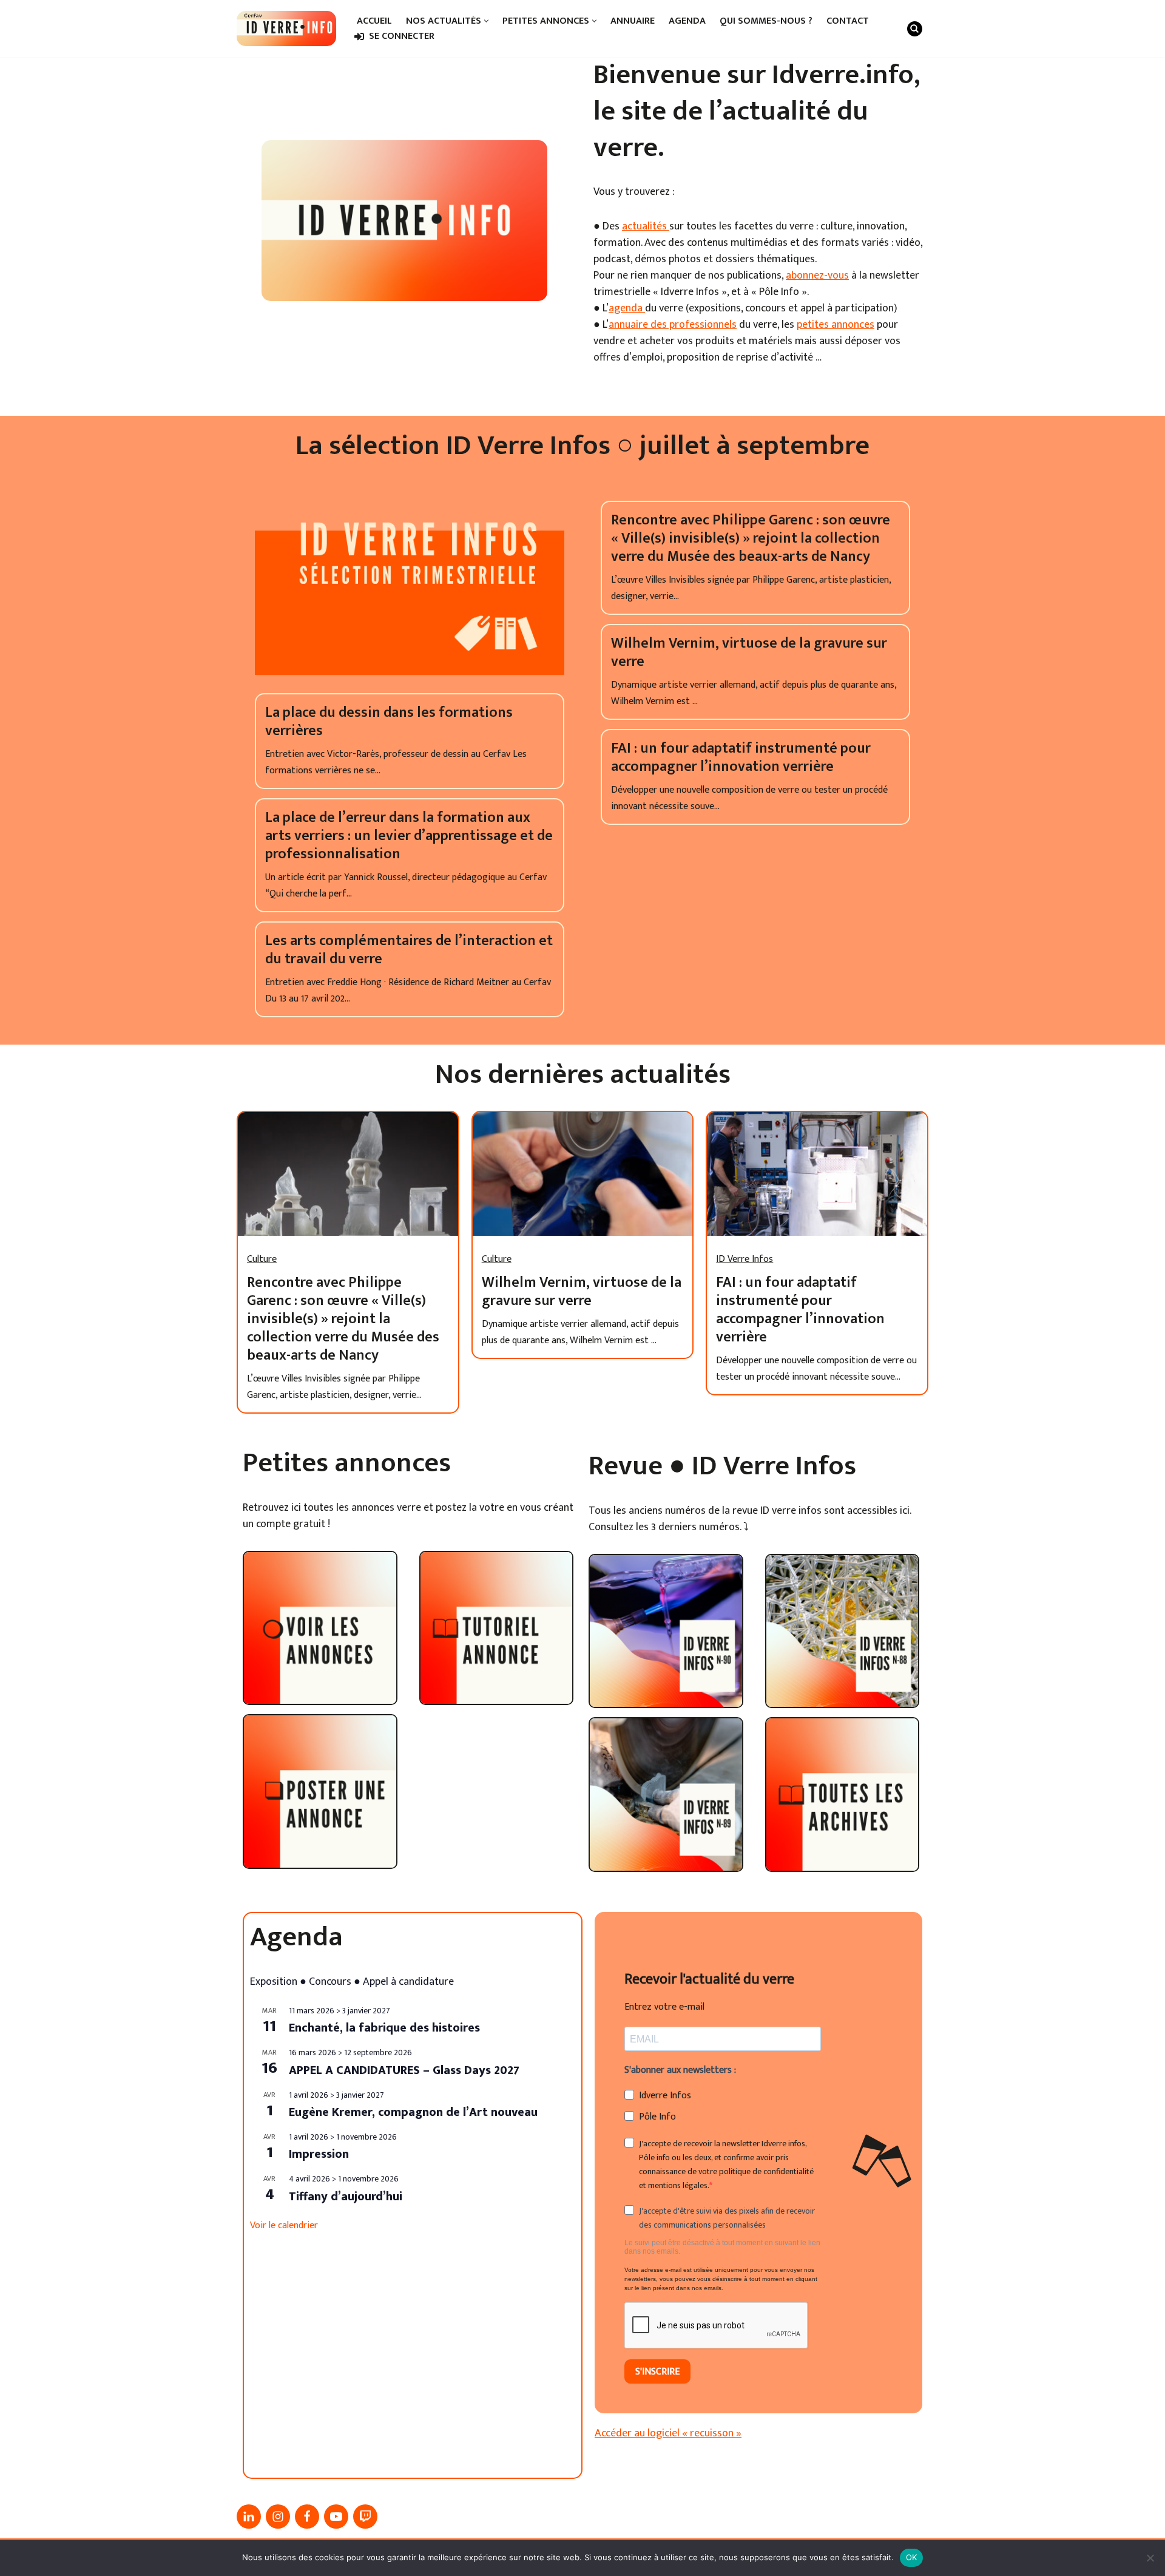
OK (912, 2557)
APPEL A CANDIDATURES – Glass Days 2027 (404, 2070)
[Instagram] (278, 2517)
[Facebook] (307, 2517)
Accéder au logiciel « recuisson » (668, 2433)
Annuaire (633, 21)
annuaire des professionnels (673, 325)
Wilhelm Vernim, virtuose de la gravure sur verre (749, 652)
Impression (319, 2154)
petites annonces (836, 325)
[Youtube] (336, 2517)
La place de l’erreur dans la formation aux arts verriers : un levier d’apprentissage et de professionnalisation (409, 836)
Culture (262, 1259)
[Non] (1150, 2558)
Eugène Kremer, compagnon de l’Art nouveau (413, 2112)
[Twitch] (365, 2517)
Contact (848, 21)
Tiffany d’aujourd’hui (346, 2197)
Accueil (374, 21)
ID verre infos (745, 1259)
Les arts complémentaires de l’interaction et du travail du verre (409, 950)
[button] (486, 21)
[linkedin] (249, 2517)
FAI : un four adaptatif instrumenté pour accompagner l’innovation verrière (741, 758)
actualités (646, 226)
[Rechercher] (915, 29)
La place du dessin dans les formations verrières (389, 722)
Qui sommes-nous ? (766, 21)
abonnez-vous (817, 276)
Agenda (687, 21)
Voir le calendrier (284, 2225)
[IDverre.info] (286, 29)
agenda (627, 308)
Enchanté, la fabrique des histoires (384, 2028)
